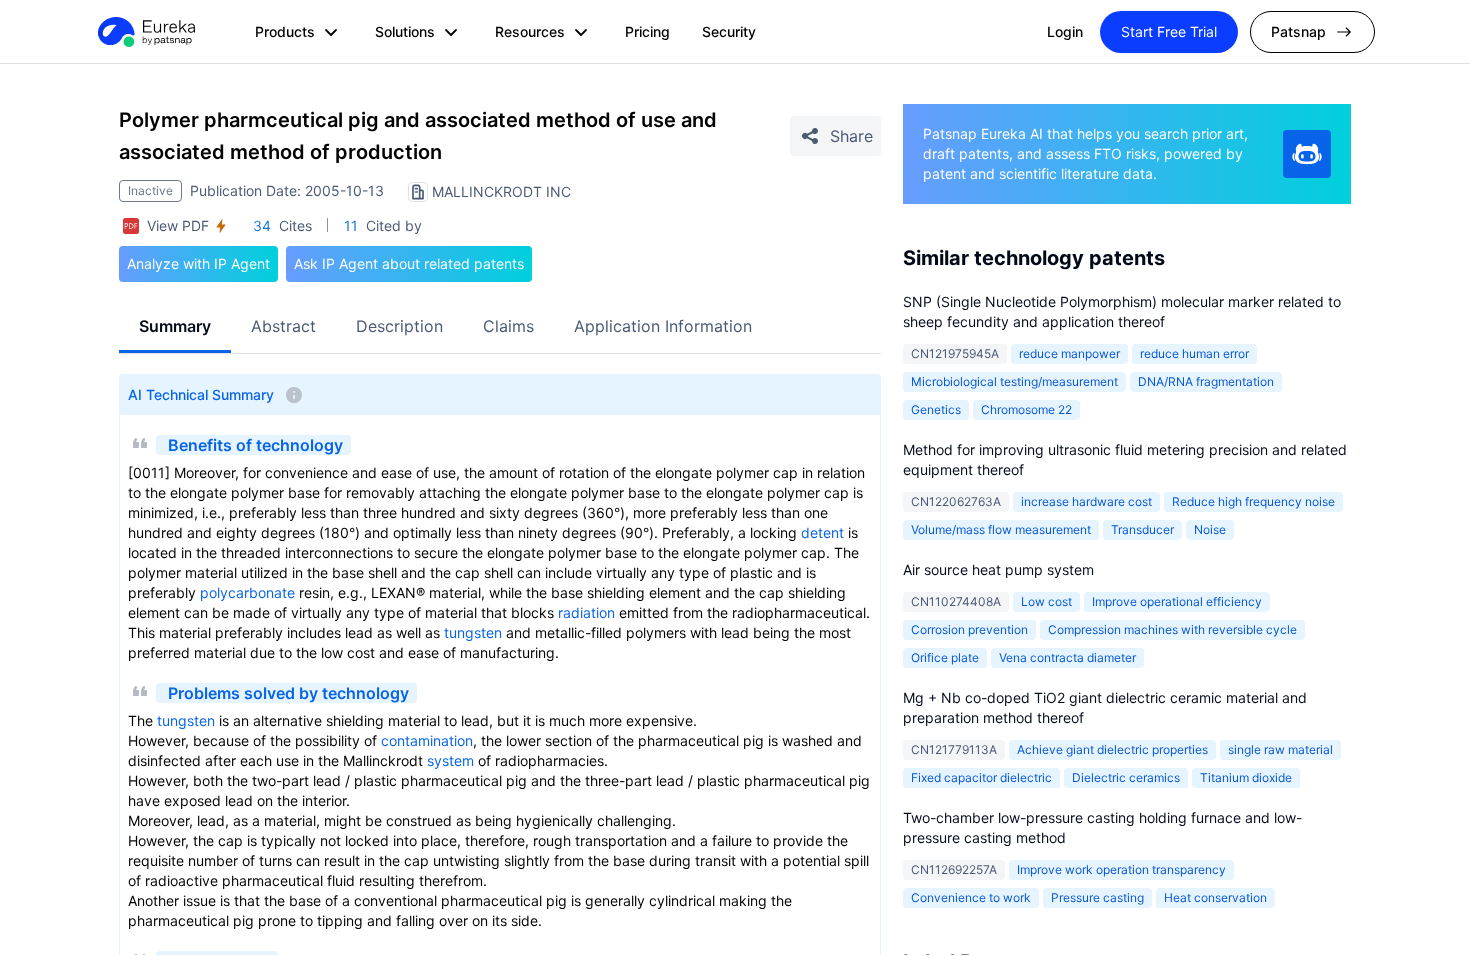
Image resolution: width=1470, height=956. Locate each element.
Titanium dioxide (1246, 777)
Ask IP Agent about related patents (409, 263)
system (450, 760)
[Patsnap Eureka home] (145, 32)
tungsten (473, 632)
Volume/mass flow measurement (1001, 529)
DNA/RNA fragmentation (1206, 381)
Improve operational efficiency (1177, 601)
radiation (586, 612)
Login (1065, 31)
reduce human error (1194, 353)
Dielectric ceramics (1126, 777)
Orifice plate (945, 657)
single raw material (1280, 749)
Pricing (647, 31)
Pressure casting (1097, 897)
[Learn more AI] (1307, 154)
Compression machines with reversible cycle (1172, 629)
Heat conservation (1215, 897)
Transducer (1142, 529)
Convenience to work (971, 897)
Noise (1210, 529)
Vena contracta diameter (1067, 657)
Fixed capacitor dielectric (981, 777)
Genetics (936, 409)
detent (822, 532)
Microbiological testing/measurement (1014, 381)
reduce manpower (1069, 353)
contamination (427, 740)
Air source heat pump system (998, 569)
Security (729, 31)
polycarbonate (247, 592)
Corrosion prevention (969, 629)
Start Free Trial (1169, 31)
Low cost (1046, 601)
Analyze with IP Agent (198, 263)
